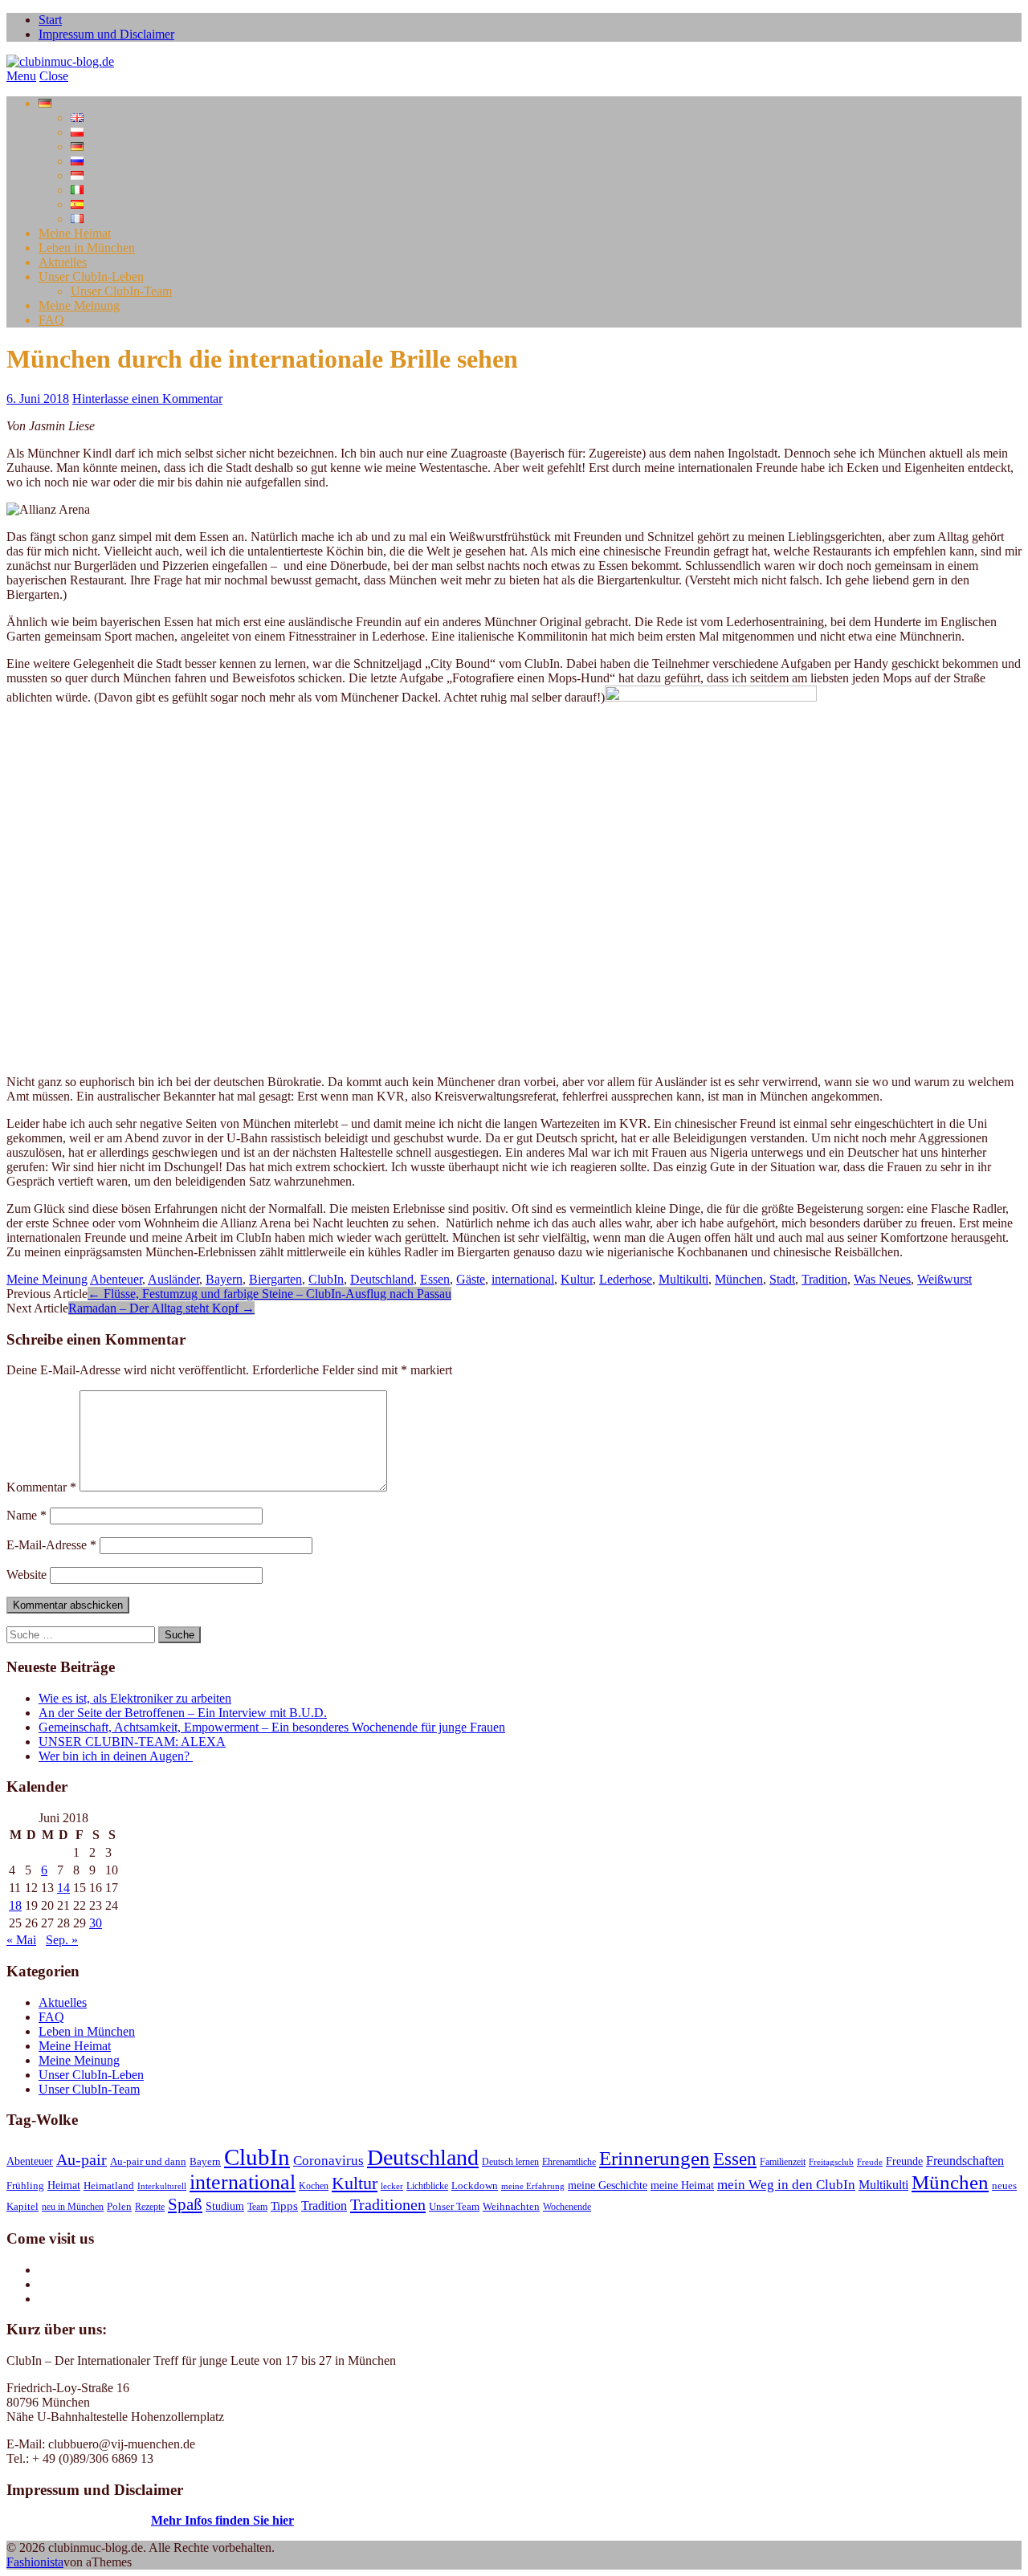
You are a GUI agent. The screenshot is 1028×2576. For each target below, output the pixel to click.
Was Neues (882, 1279)
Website (27, 1575)
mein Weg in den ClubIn (786, 2184)
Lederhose (626, 1279)
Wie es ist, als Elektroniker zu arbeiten (135, 1698)
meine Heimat (682, 2185)
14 (63, 1888)
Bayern (224, 1279)
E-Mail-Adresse (51, 1545)
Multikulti (683, 1279)
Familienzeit (783, 2162)
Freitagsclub (831, 2162)
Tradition (824, 1279)
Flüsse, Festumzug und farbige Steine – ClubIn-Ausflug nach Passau (269, 1294)
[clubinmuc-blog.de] (60, 61)
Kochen (314, 2186)
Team (257, 2207)
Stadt (782, 1279)
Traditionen (388, 2204)
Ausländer (173, 1279)
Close (54, 76)
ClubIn (326, 1279)
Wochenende (567, 2207)
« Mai (21, 1940)
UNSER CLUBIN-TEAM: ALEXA (132, 1742)
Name (27, 1515)
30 (96, 1923)
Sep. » (62, 1940)
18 (15, 1905)
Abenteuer (116, 1279)
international (523, 1279)
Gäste (471, 1279)
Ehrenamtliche (569, 2162)
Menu (21, 76)
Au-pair (82, 2159)
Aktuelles (63, 262)
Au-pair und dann (148, 2162)
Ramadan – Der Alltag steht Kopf (161, 1308)
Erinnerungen (655, 2158)
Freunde (904, 2161)
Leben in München (87, 248)
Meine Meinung (79, 305)
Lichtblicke (427, 2186)
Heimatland (109, 2186)
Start (50, 20)
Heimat (64, 2185)
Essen (435, 1279)
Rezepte (150, 2207)
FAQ (51, 320)
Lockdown (475, 2186)
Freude (870, 2162)
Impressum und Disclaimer (106, 34)
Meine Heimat (75, 233)
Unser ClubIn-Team (121, 291)
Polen (119, 2207)
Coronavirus (328, 2160)
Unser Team (454, 2207)
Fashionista (35, 2562)
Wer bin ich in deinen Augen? (116, 1756)
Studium (225, 2206)
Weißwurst (944, 1279)
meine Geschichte (608, 2185)
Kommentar (41, 1487)
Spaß (185, 2204)
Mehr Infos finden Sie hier (222, 2520)
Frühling (25, 2186)
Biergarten (275, 1279)
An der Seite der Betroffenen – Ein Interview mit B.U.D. (183, 1713)
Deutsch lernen (510, 2162)
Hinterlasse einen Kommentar (147, 399)
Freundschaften (965, 2161)
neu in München (73, 2207)
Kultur (577, 1279)
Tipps (284, 2206)
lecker (392, 2186)
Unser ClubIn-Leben (91, 277)
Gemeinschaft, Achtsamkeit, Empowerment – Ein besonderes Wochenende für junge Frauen (272, 1727)
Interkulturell (162, 2186)
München (739, 1279)
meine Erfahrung (533, 2186)
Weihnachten (511, 2207)
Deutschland (382, 1279)
